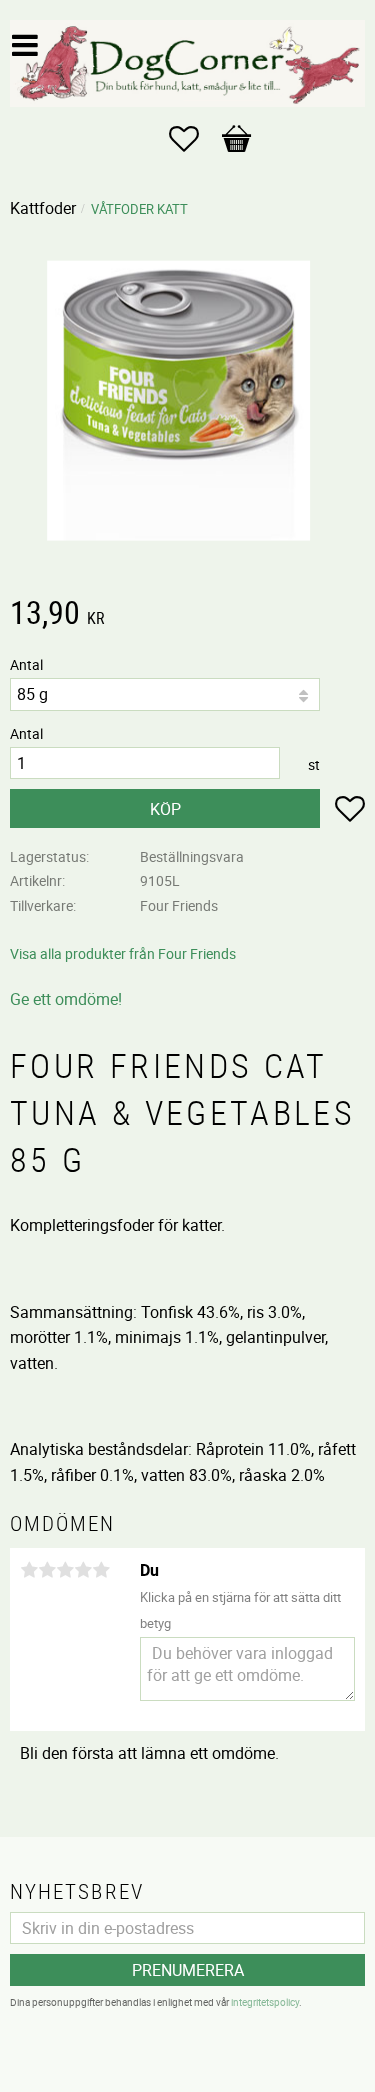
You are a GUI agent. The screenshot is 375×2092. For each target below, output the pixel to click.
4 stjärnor (83, 1570)
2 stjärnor (47, 1570)
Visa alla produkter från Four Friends (123, 953)
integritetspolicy (265, 2002)
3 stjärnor (65, 1570)
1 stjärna (29, 1570)
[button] (194, 139)
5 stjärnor (101, 1570)
